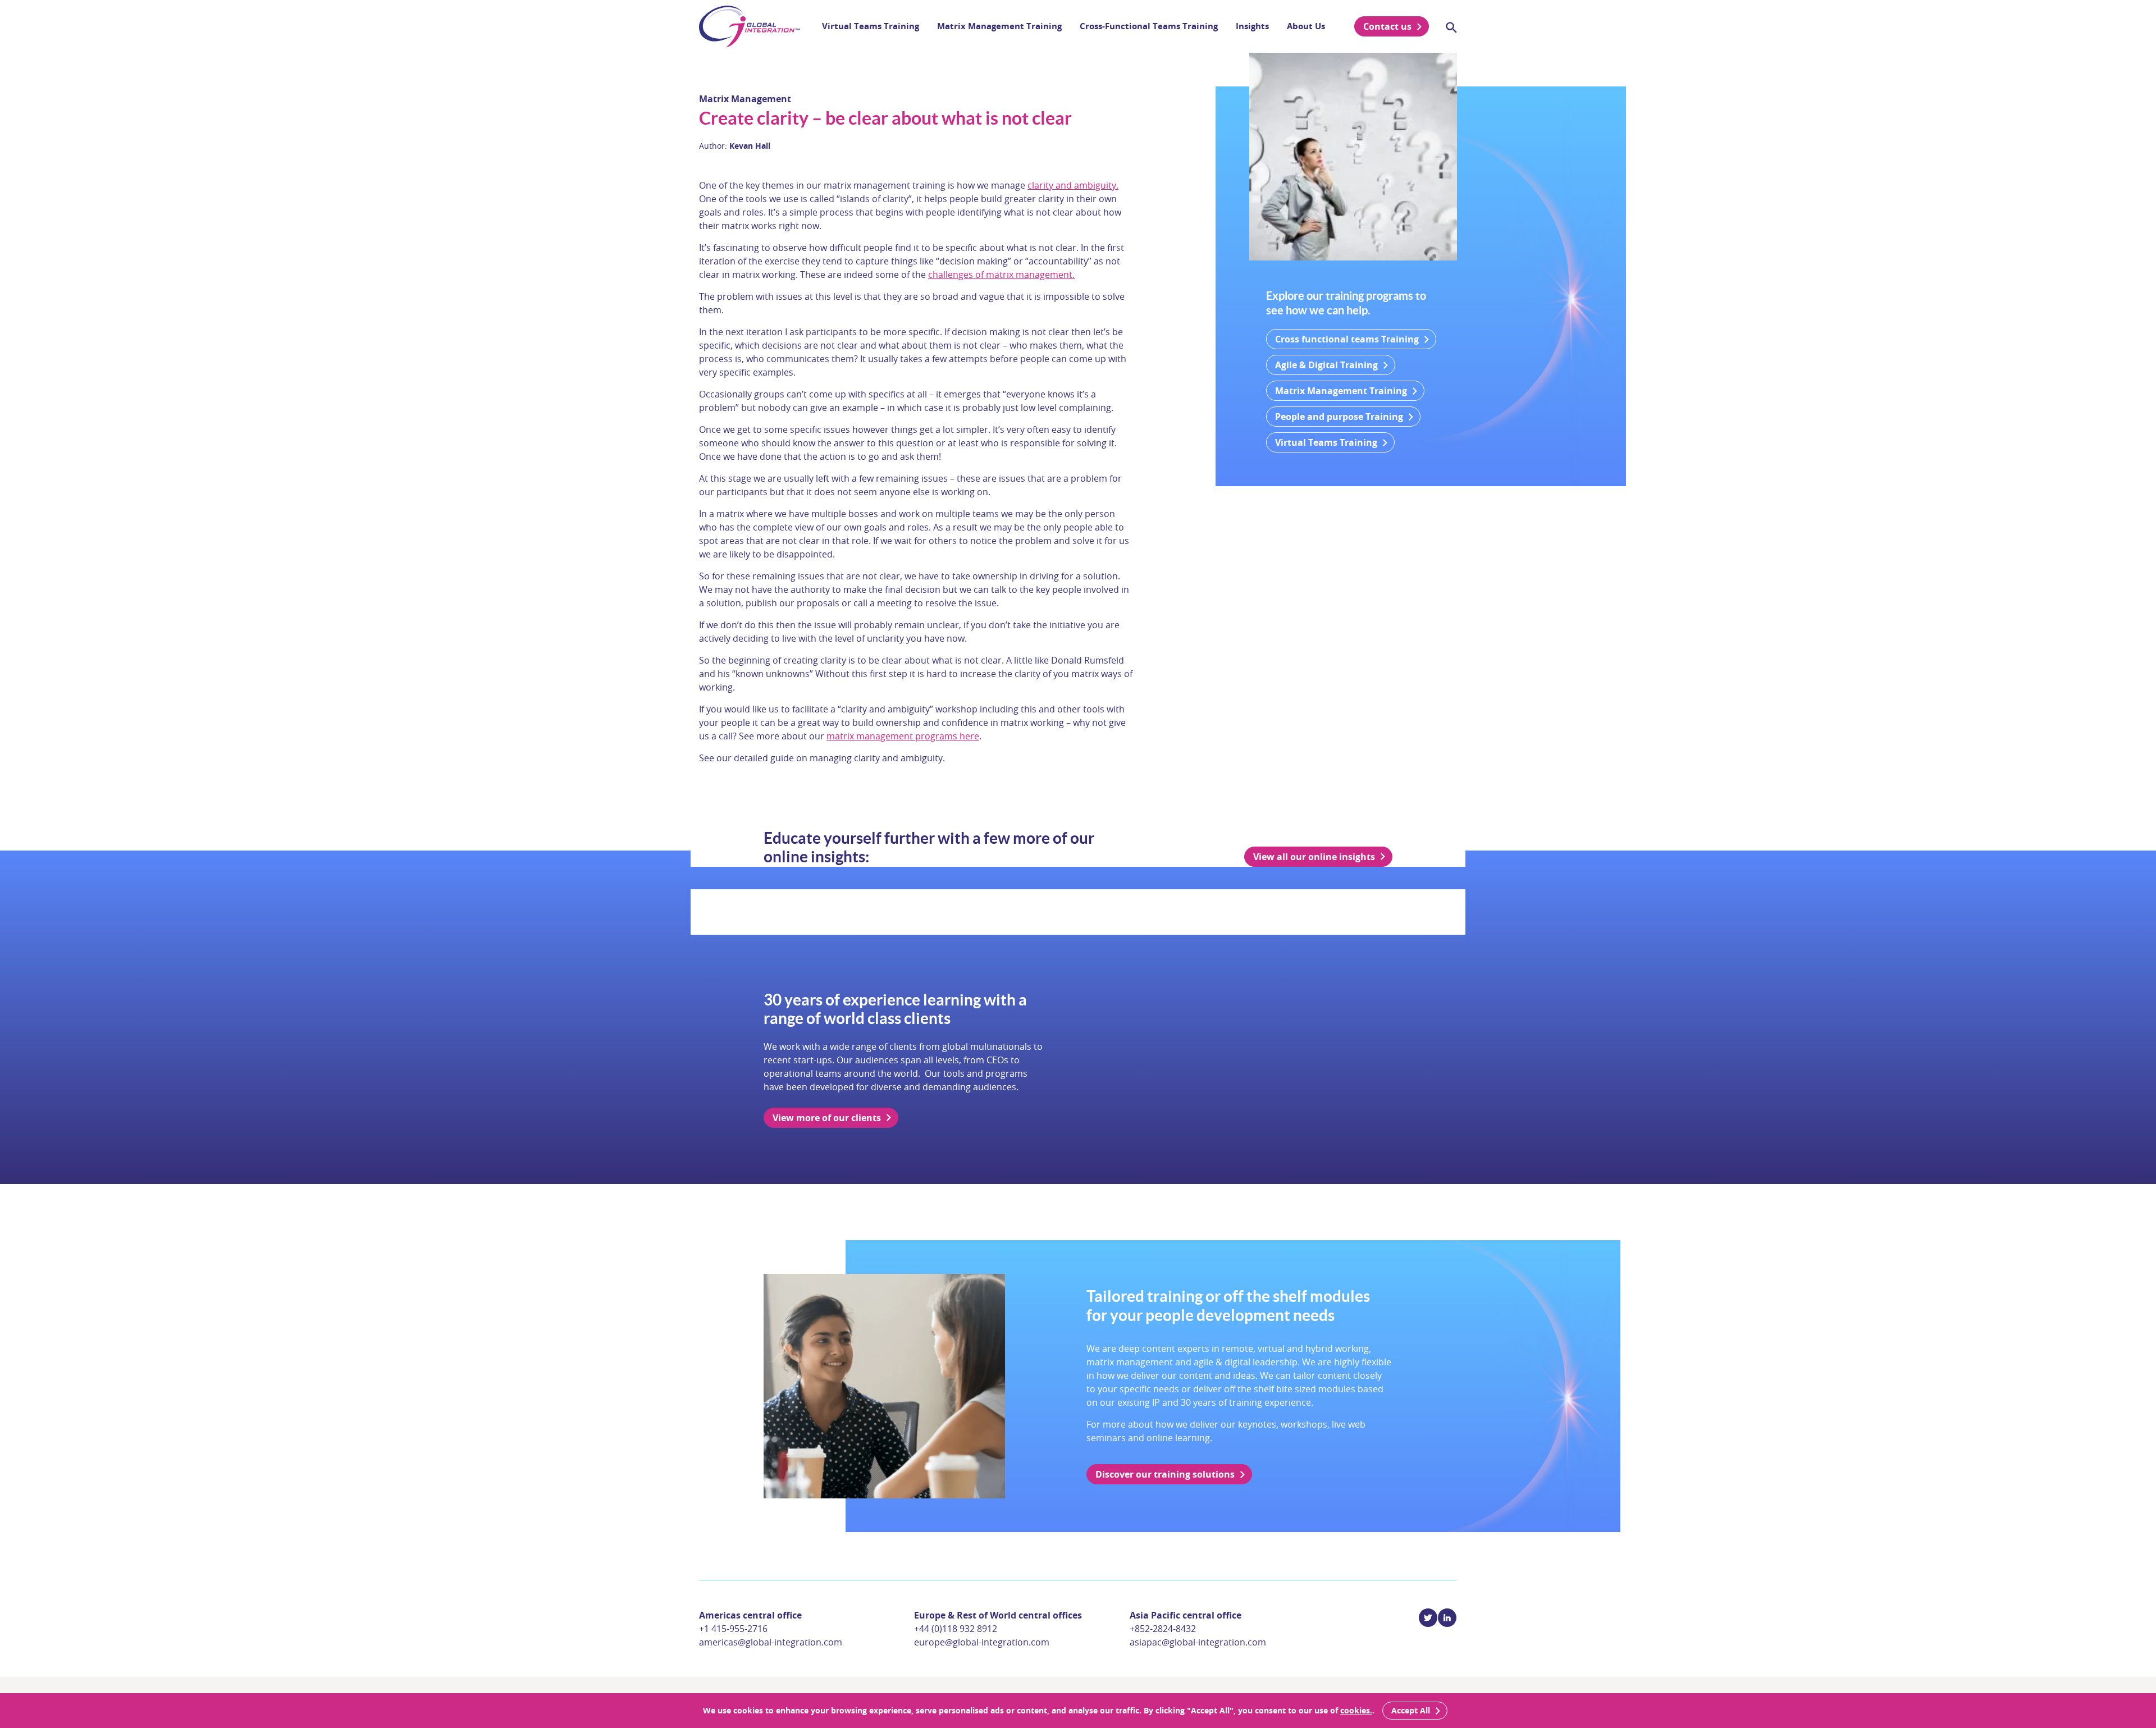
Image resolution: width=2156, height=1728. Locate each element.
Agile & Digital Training (1326, 365)
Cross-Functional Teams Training (1149, 26)
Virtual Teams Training (871, 26)
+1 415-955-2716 (733, 1629)
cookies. (1356, 1710)
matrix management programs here (903, 736)
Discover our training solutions (1165, 1474)
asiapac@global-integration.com (1198, 1642)
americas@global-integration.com (771, 1642)
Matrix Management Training (999, 26)
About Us (1306, 26)
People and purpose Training (1339, 417)
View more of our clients (827, 1118)
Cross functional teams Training (1347, 339)
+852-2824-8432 (1163, 1629)
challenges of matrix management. (1001, 275)
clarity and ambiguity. (1073, 185)
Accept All (1411, 1710)
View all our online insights (1314, 857)
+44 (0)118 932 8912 (956, 1629)
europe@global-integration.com (982, 1642)
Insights (1252, 26)
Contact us (1387, 26)
